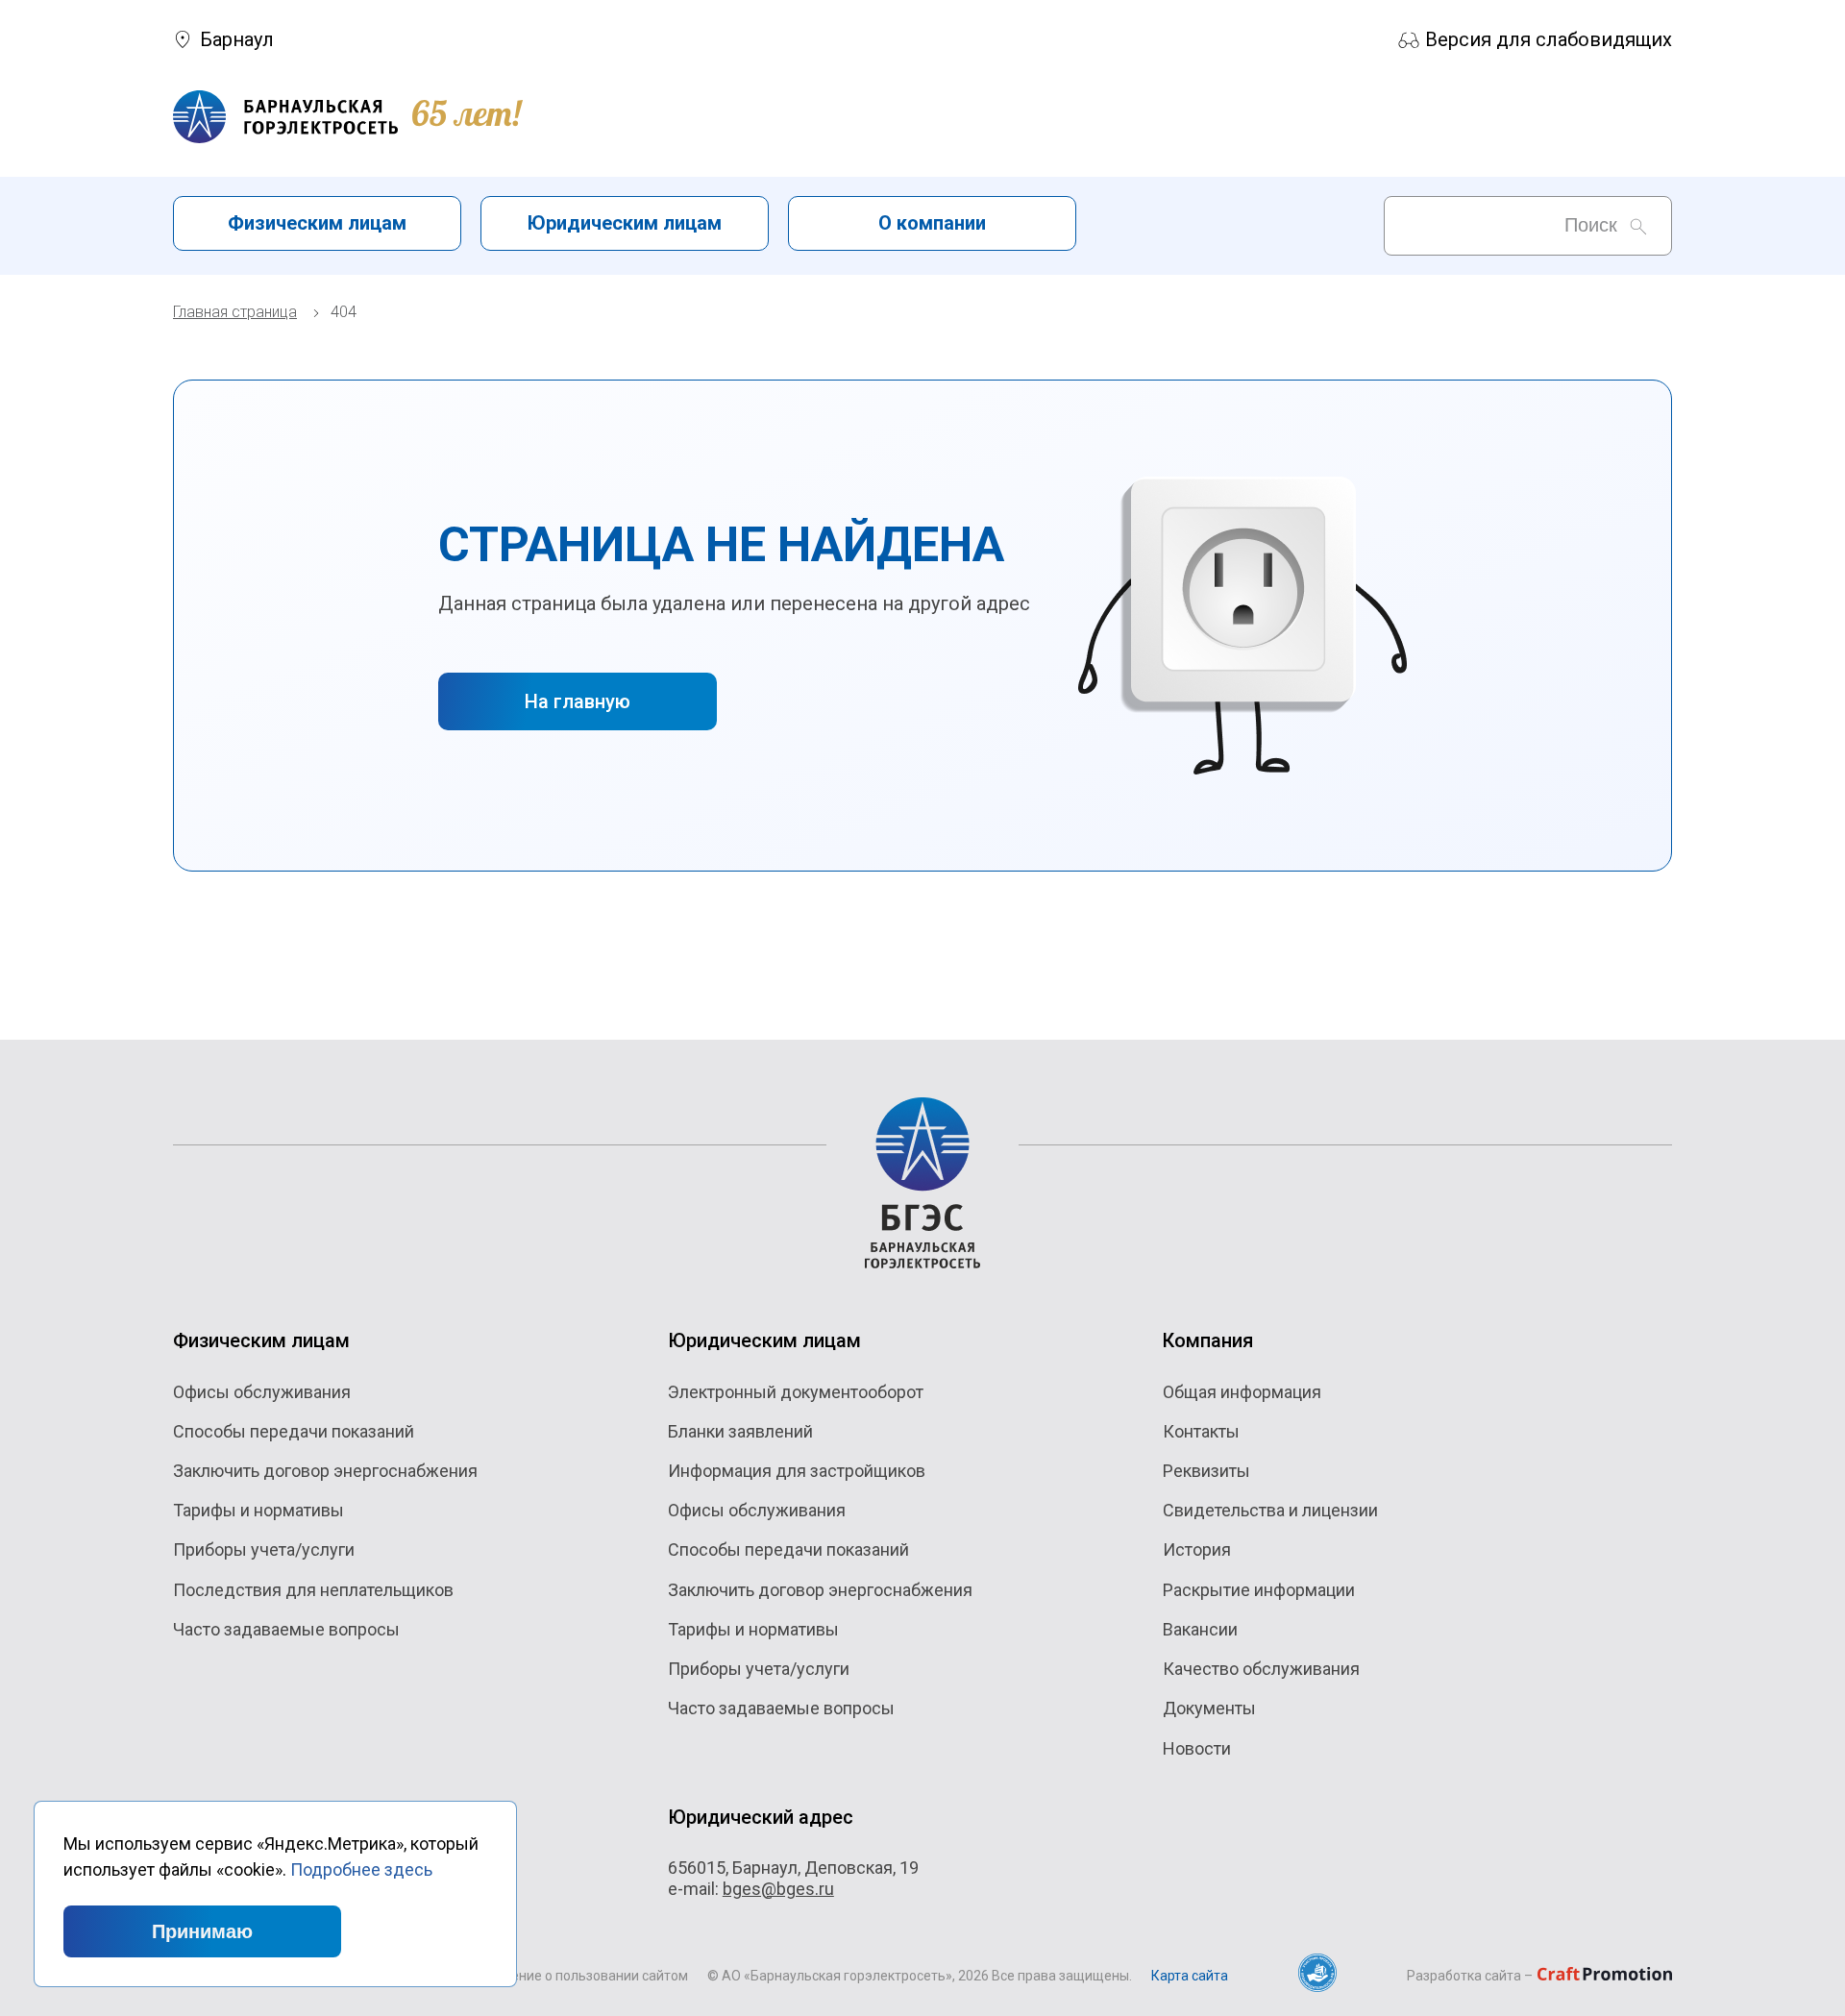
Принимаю (202, 1931)
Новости (1197, 1748)
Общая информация (1242, 1392)
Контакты (1201, 1431)
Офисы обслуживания (262, 1392)
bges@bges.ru (778, 1889)
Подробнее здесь (361, 1869)
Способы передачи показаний (294, 1431)
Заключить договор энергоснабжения (325, 1471)
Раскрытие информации (1259, 1590)
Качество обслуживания (1261, 1669)
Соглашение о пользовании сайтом (576, 1976)
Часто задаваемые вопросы (286, 1629)
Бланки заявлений (740, 1431)
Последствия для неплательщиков (313, 1590)
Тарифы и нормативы (258, 1510)
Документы (1209, 1708)
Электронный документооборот (796, 1392)
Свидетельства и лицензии (1270, 1510)
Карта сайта (1190, 1976)
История (1197, 1549)
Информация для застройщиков (797, 1471)
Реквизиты (1206, 1471)
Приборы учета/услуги (264, 1549)
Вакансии (1200, 1629)
